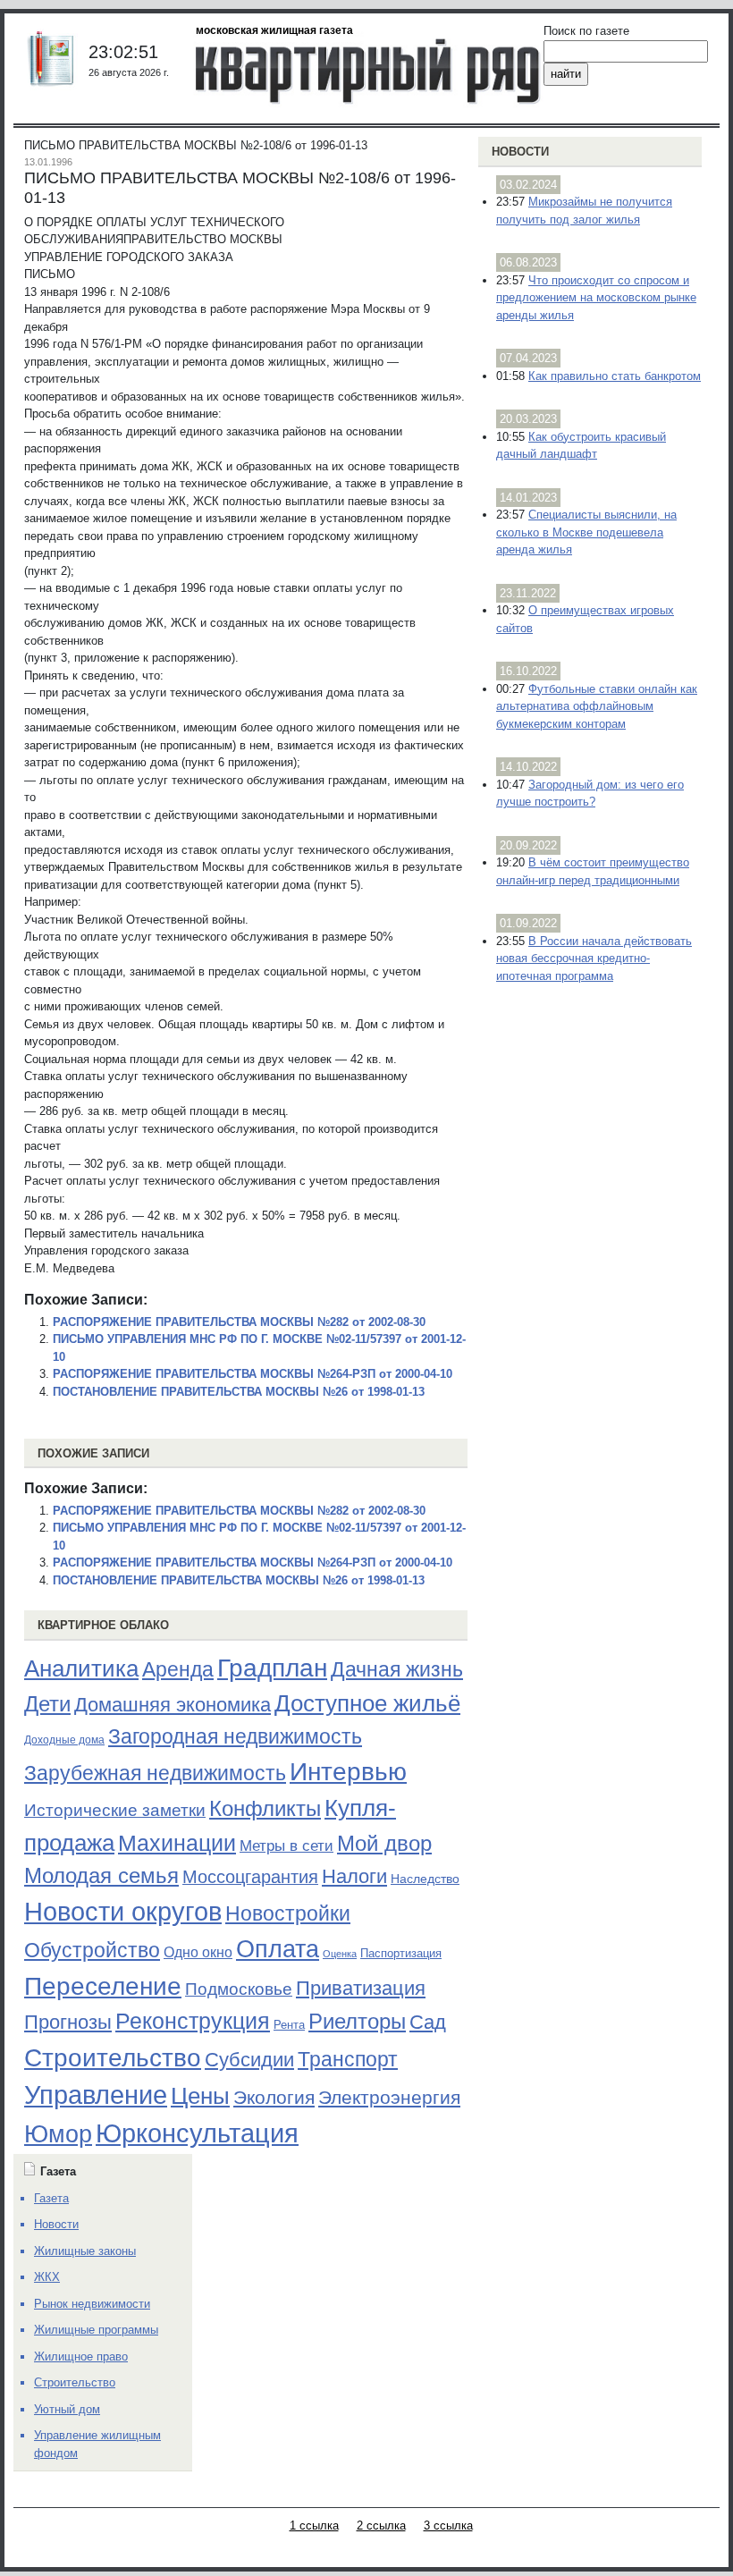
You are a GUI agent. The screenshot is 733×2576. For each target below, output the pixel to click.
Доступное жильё (367, 1703)
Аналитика (81, 1668)
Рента (289, 2025)
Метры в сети (286, 1846)
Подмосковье (239, 1989)
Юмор (58, 2134)
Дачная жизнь (397, 1669)
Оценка (340, 1954)
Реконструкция (193, 2021)
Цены (200, 2096)
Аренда (178, 1669)
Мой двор (384, 1843)
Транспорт (348, 2059)
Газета (51, 2198)
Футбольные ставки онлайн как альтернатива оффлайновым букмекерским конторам (597, 706)
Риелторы (357, 2021)
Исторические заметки (115, 1810)
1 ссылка (314, 2525)
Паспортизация (401, 1953)
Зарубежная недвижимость (155, 1773)
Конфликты (265, 1809)
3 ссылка (448, 2525)
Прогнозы (68, 2023)
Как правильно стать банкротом (615, 376)
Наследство (425, 1879)
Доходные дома (64, 1740)
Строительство (113, 2057)
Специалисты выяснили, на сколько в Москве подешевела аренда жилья (586, 532)
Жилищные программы (96, 2330)
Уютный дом (67, 2409)
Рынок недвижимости (92, 2304)
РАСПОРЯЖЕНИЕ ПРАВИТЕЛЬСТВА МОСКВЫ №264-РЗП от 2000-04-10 (253, 1374)
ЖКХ (47, 2277)
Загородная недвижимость (235, 1736)
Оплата (278, 1949)
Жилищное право (81, 2356)
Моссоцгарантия (250, 1877)
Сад (428, 2022)
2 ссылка (381, 2525)
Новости (520, 152)
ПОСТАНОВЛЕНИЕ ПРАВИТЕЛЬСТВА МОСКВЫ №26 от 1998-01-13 (239, 1392)
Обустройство (92, 1950)
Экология (274, 2097)
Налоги (354, 1876)
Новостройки (288, 1913)
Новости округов (123, 1911)
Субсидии (249, 2060)
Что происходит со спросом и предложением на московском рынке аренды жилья (596, 298)
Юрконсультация (197, 2133)
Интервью (348, 1771)
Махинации (177, 1843)
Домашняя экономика (173, 1705)
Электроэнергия (389, 2098)
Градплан (272, 1668)
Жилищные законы (85, 2251)
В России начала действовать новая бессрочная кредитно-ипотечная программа (594, 959)
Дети (47, 1704)
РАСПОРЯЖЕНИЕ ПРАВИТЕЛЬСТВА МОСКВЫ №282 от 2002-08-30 (239, 1322)
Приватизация (361, 1989)
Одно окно (198, 1952)
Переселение (103, 1986)
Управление (96, 2095)
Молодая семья (101, 1876)
